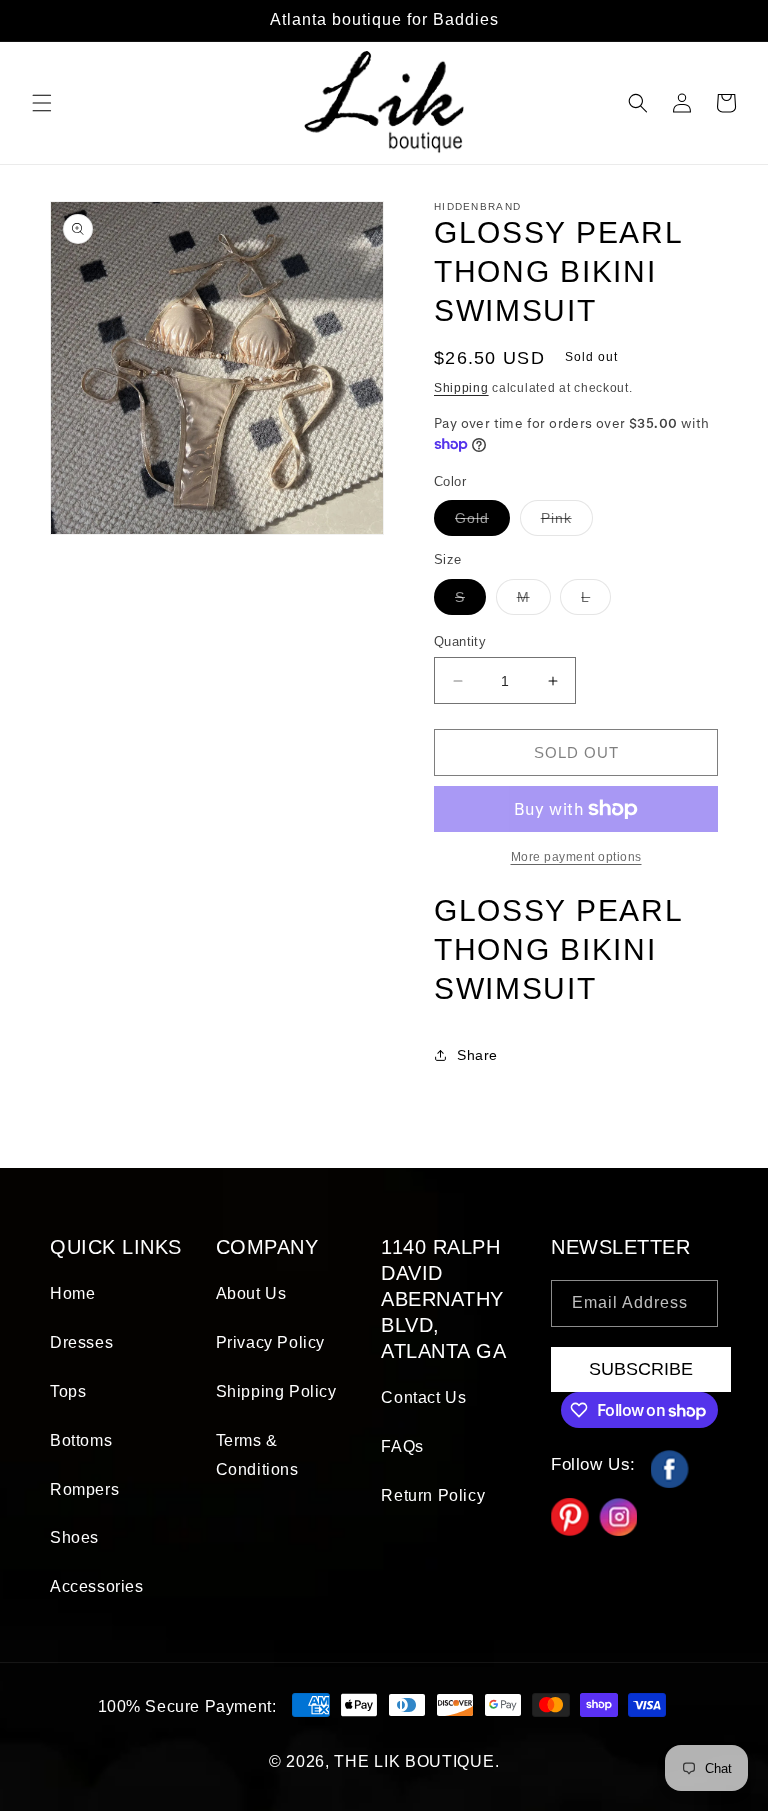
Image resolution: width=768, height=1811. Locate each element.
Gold (482, 522)
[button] (42, 103)
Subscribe (641, 1369)
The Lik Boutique (414, 1761)
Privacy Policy (270, 1342)
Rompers (84, 1489)
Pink (567, 522)
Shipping (461, 388)
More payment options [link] (576, 857)
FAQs (402, 1446)
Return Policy (433, 1495)
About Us (251, 1293)
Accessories (97, 1586)
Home (72, 1293)
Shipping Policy (276, 1391)
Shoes (74, 1537)
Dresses (81, 1342)
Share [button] (477, 1055)
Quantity (460, 641)
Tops (68, 1391)
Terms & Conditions (257, 1455)
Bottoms (81, 1440)
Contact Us (423, 1397)
